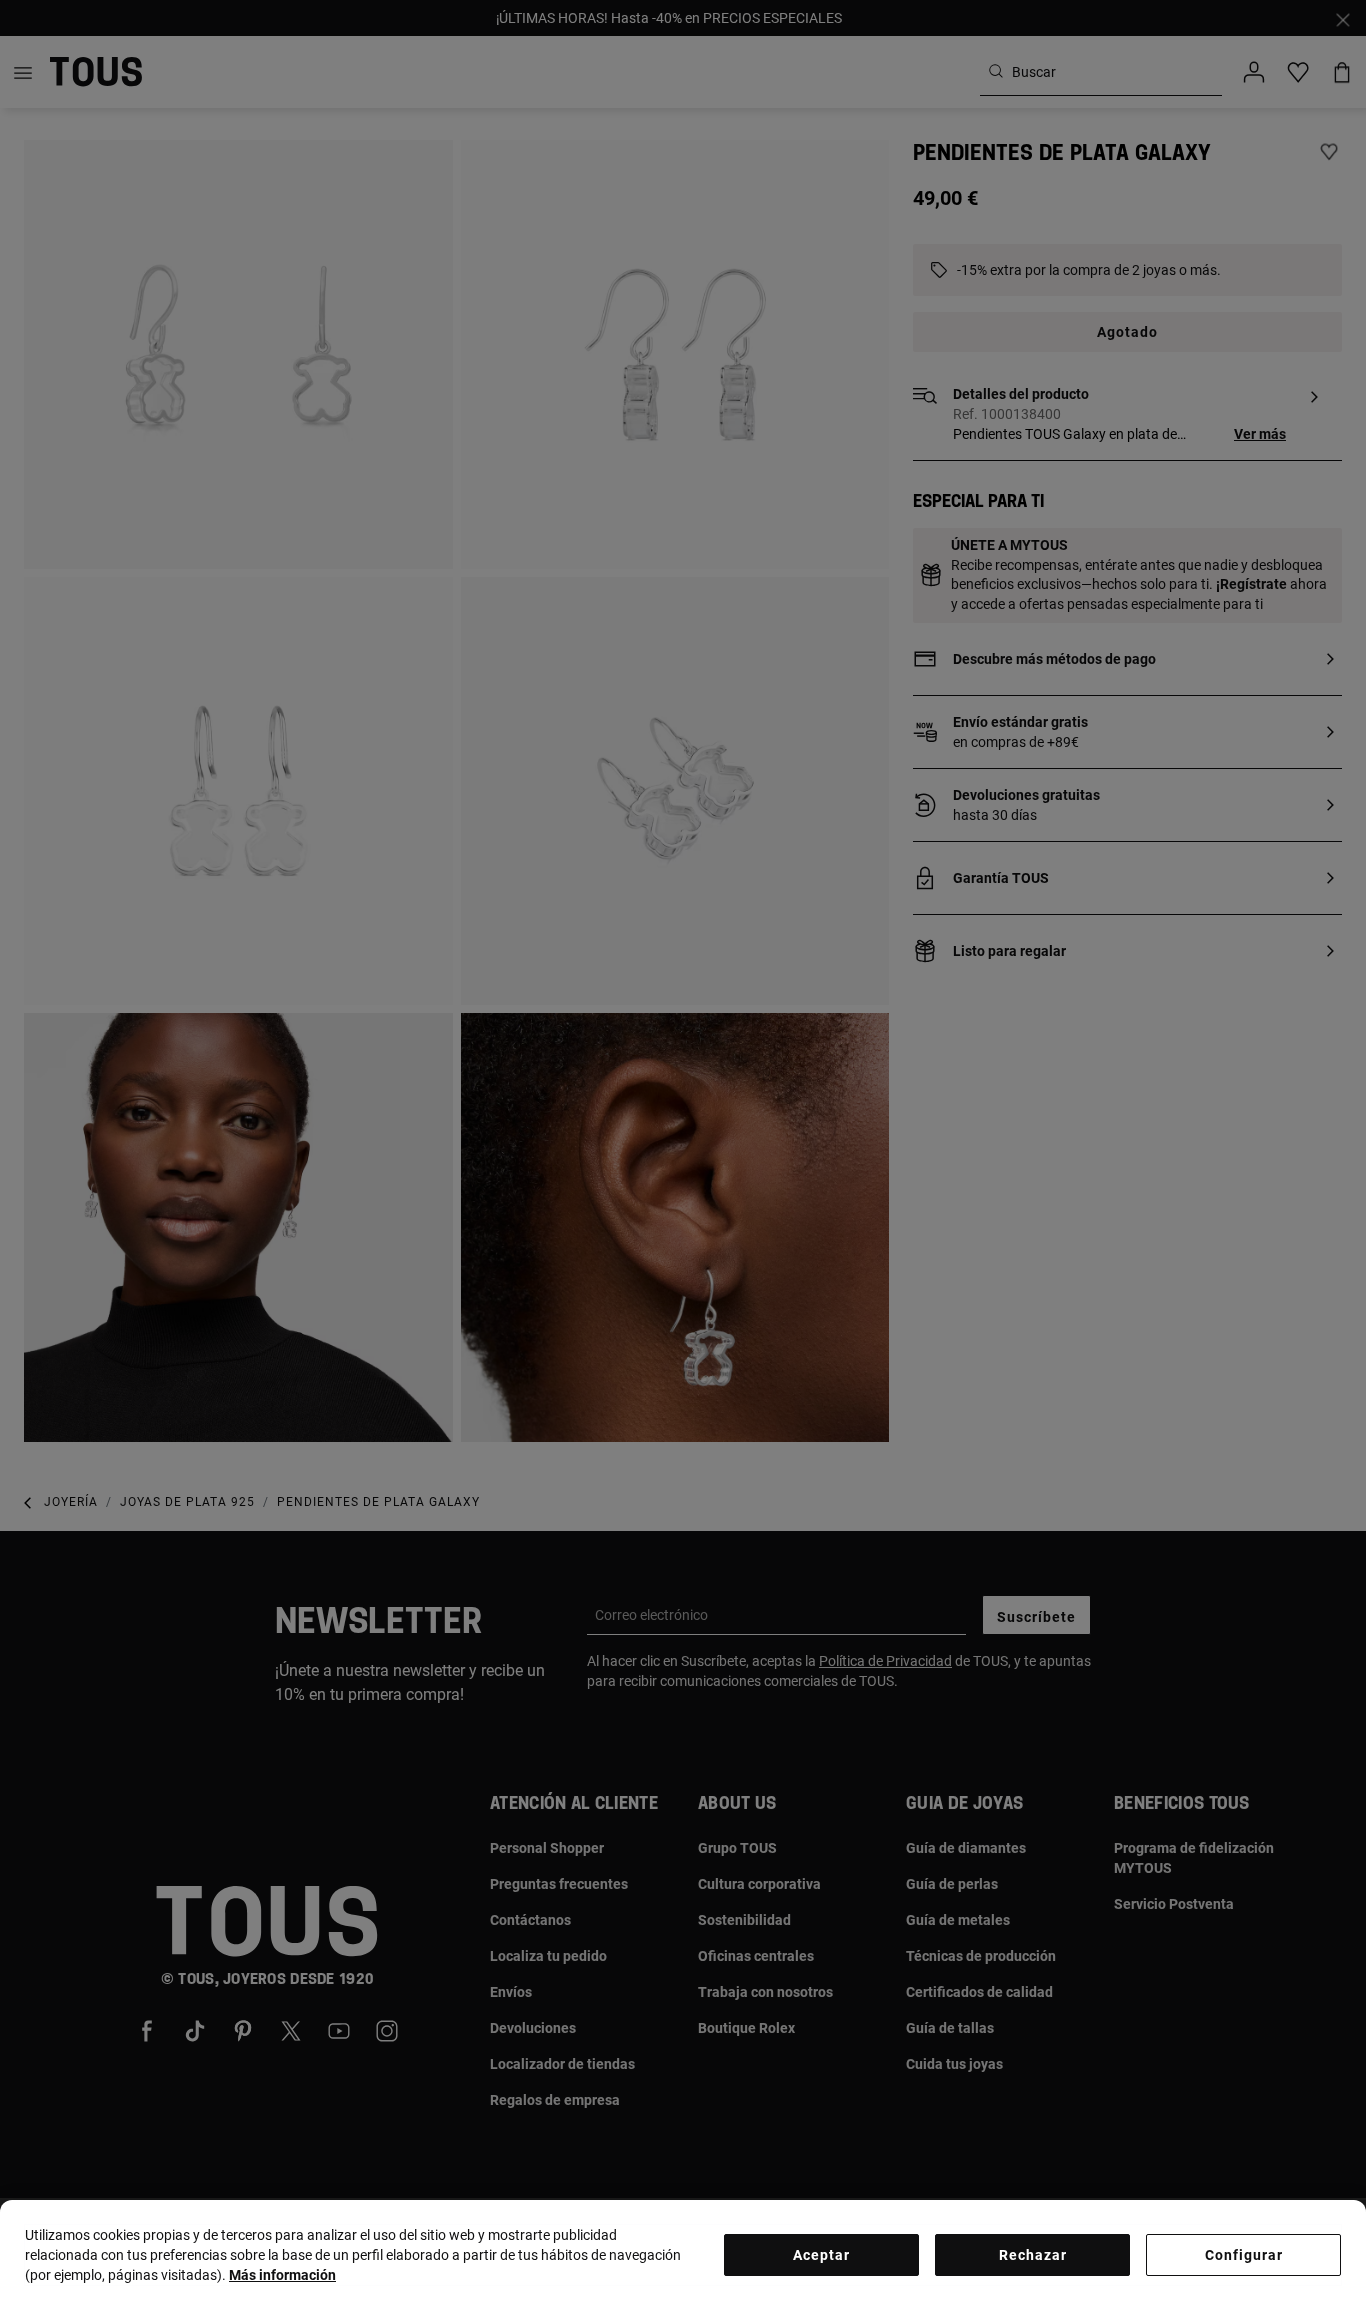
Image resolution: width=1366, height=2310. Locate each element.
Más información (282, 2275)
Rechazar (1033, 2255)
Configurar (1244, 2255)
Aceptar (821, 2255)
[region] (683, 2255)
